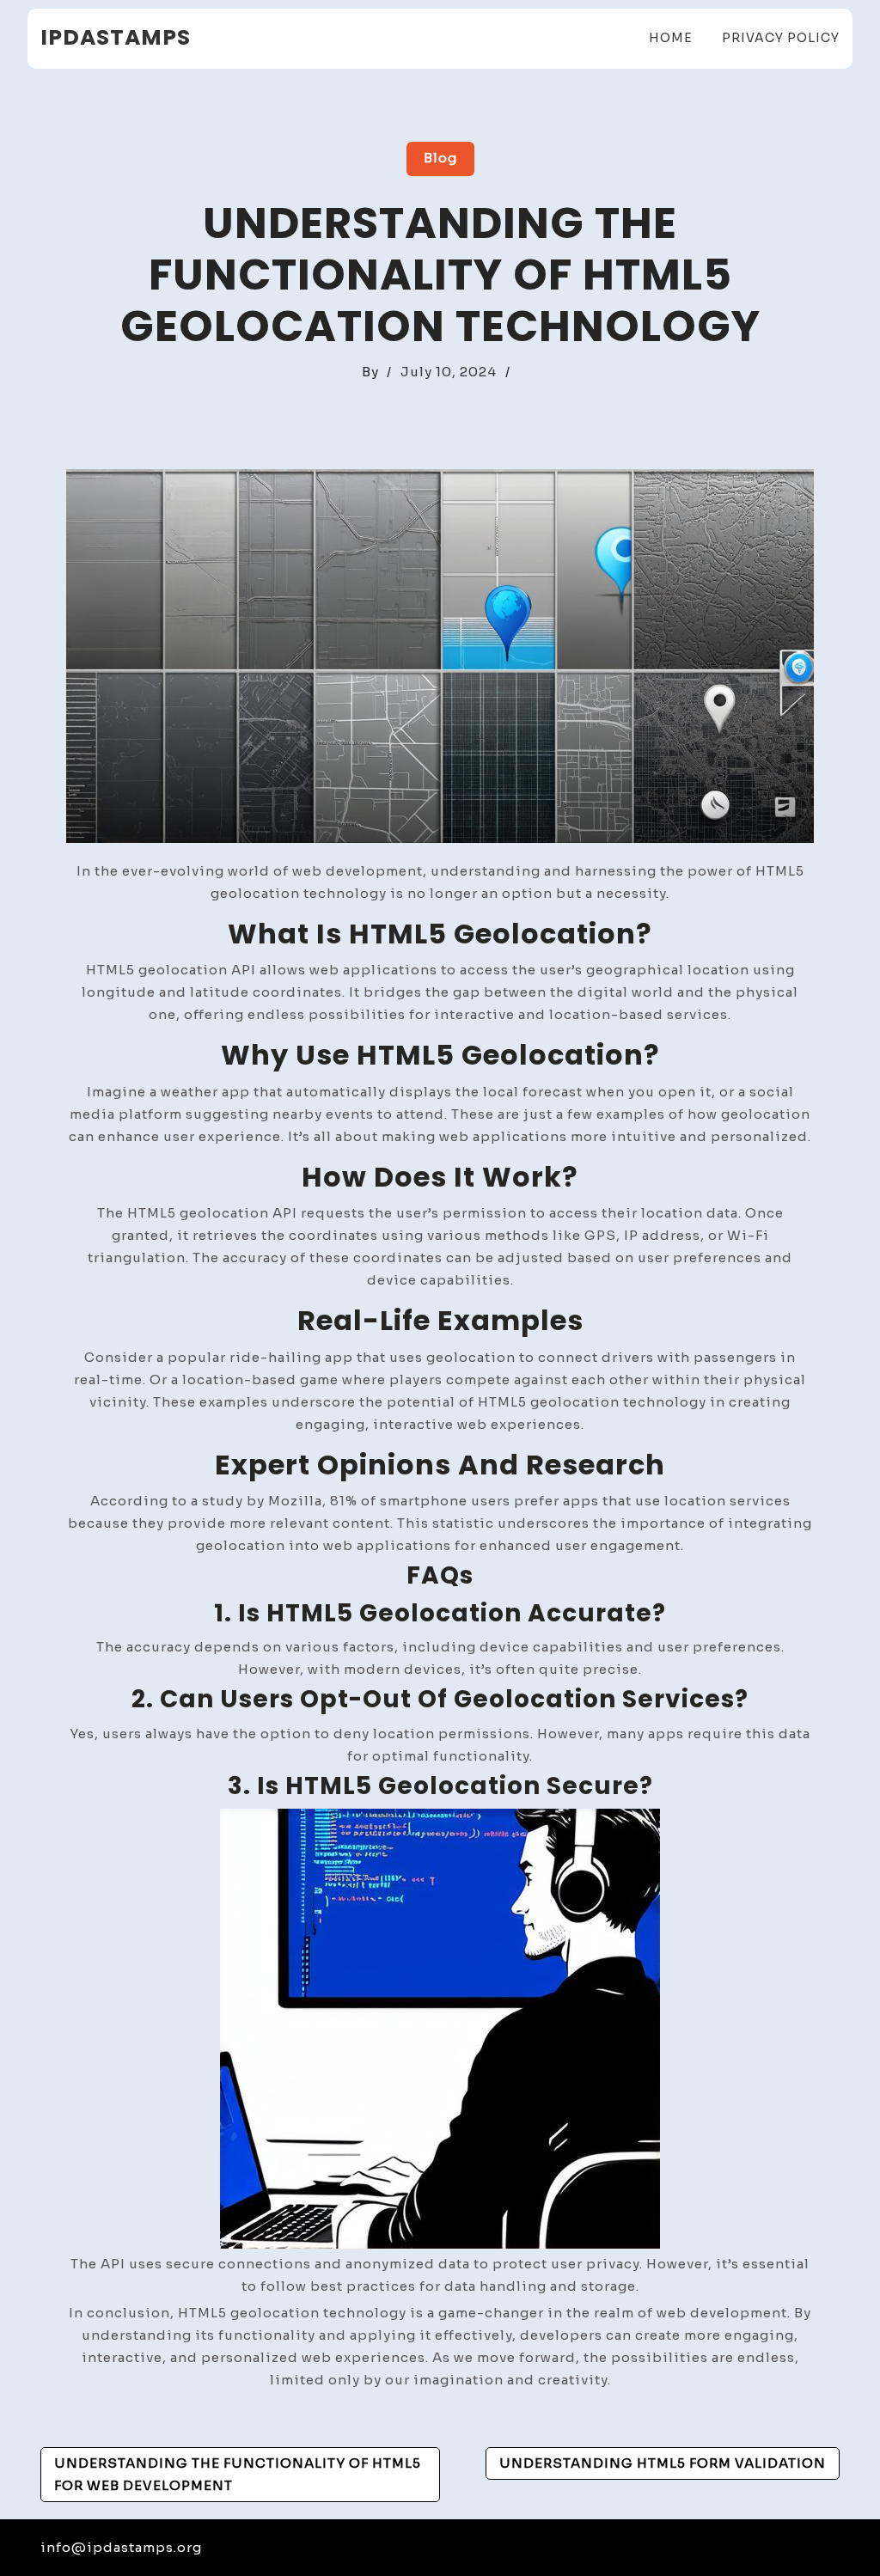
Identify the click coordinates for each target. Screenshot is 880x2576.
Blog (440, 158)
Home (671, 38)
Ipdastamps (116, 37)
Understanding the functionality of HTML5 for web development (238, 2474)
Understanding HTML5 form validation (663, 2463)
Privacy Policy (781, 38)
